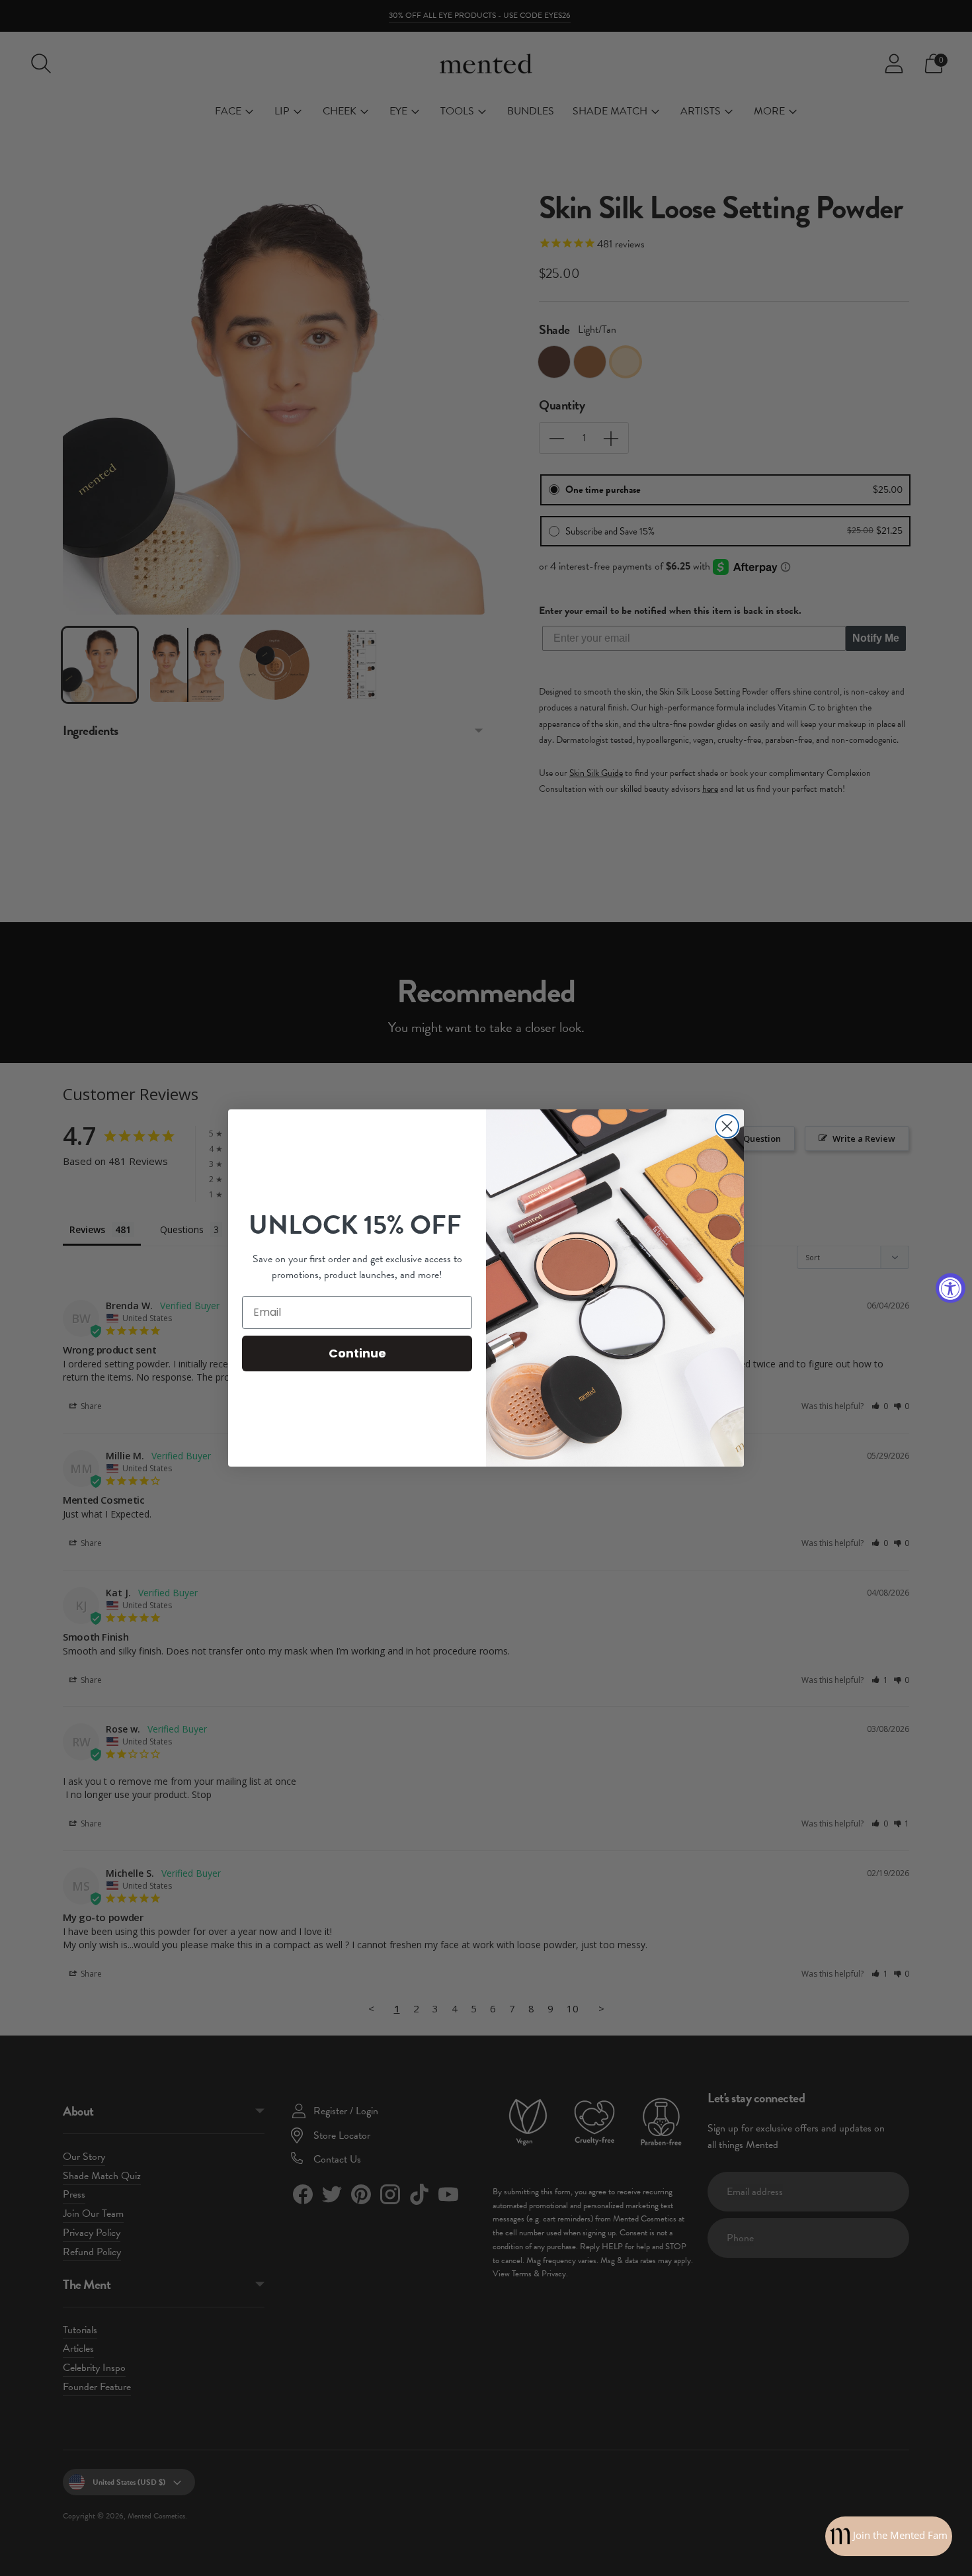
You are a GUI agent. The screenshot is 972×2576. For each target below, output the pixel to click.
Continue (357, 1353)
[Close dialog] (727, 1126)
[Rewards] (889, 2536)
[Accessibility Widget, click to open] (951, 1288)
